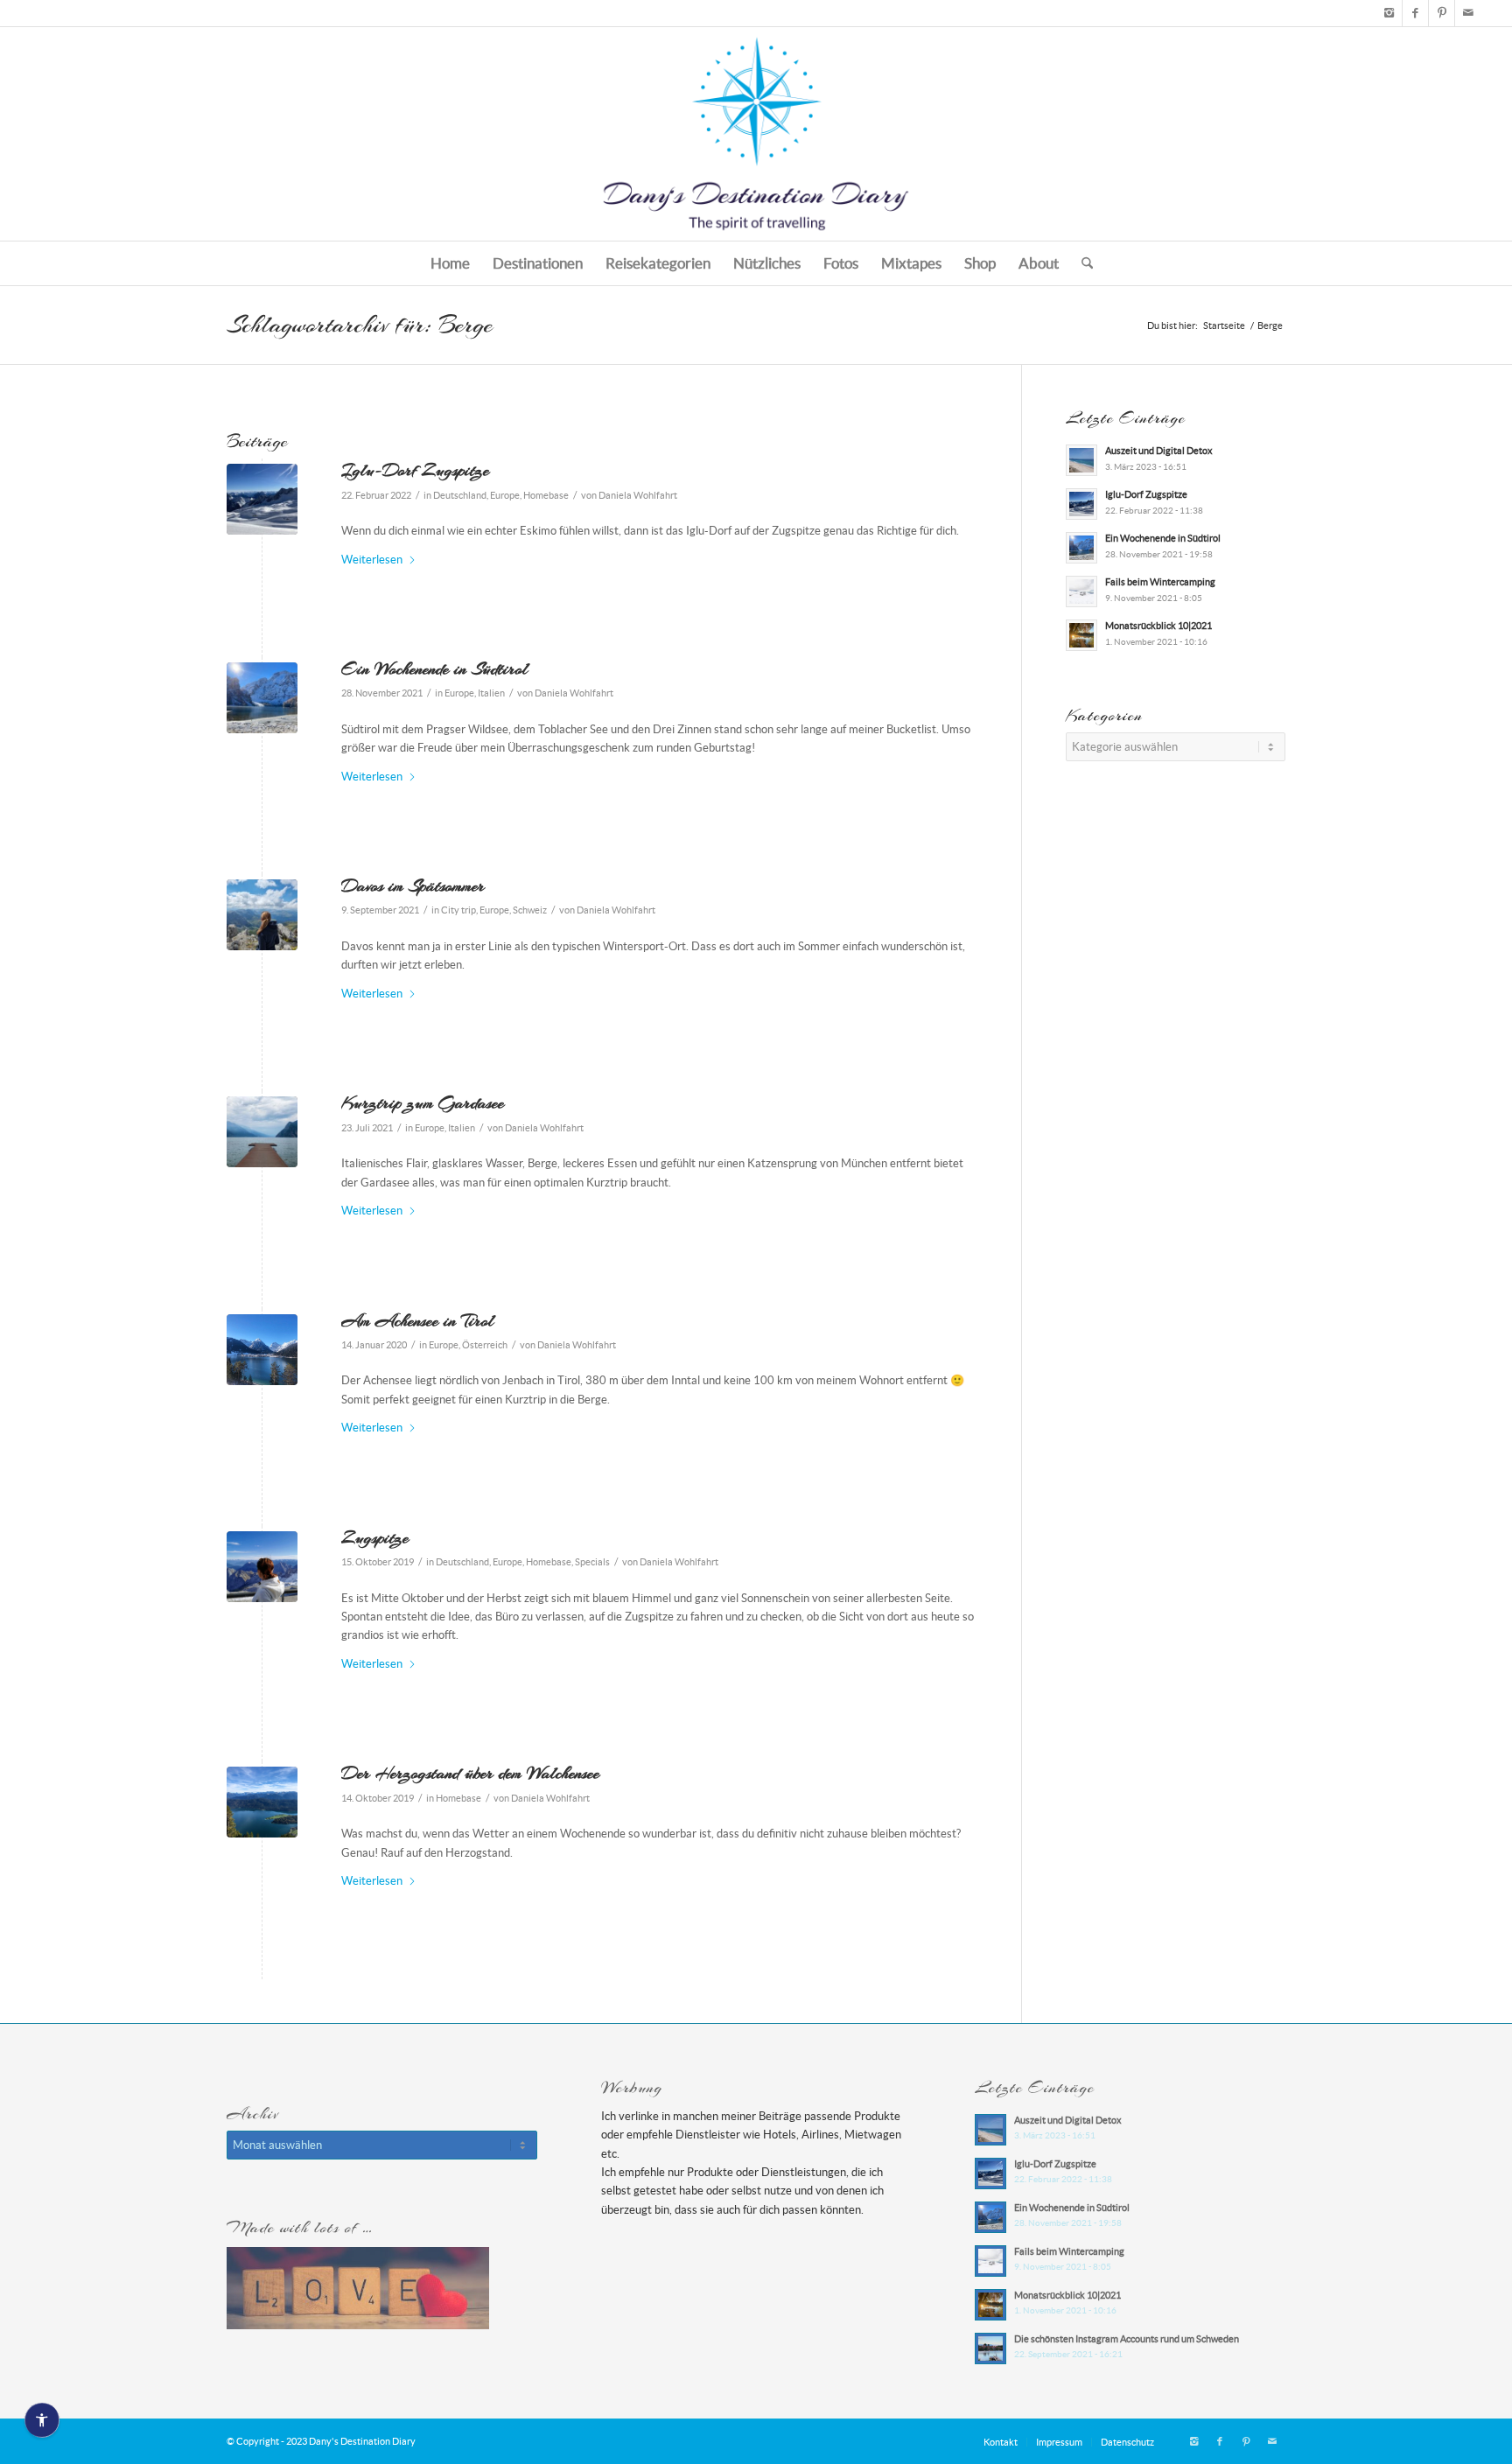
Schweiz (530, 910)
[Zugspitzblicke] (262, 1567)
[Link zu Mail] (1468, 13)
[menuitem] (450, 263)
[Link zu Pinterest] (1442, 13)
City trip (458, 910)
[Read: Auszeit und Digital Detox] (1081, 460)
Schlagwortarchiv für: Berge (360, 325)
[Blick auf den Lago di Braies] (262, 698)
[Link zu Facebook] (1415, 13)
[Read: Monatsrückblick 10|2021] (1081, 635)
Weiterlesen (372, 560)
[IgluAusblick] (262, 499)
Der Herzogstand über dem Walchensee (470, 1773)
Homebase (546, 495)
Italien (491, 693)
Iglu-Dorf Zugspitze (415, 470)
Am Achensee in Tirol (417, 1320)
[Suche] (1081, 263)
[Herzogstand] (262, 1802)
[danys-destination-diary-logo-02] (756, 134)
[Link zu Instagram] (1389, 13)
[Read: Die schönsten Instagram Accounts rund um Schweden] (990, 2348)
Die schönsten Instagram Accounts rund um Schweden (1127, 2339)
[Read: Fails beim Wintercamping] (1081, 591)
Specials (592, 1562)
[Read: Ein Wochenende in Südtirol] (1081, 548)
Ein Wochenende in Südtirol (434, 668)
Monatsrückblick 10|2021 (1158, 626)
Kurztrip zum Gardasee (423, 1102)
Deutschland (460, 495)
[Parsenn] (262, 915)
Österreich (485, 1345)
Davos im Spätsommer (413, 885)
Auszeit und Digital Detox (1159, 451)
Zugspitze (375, 1537)
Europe (505, 495)
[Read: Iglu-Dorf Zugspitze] (1081, 504)
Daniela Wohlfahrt (638, 495)
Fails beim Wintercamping (1160, 582)
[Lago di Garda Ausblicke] (262, 1132)
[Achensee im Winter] (262, 1350)
